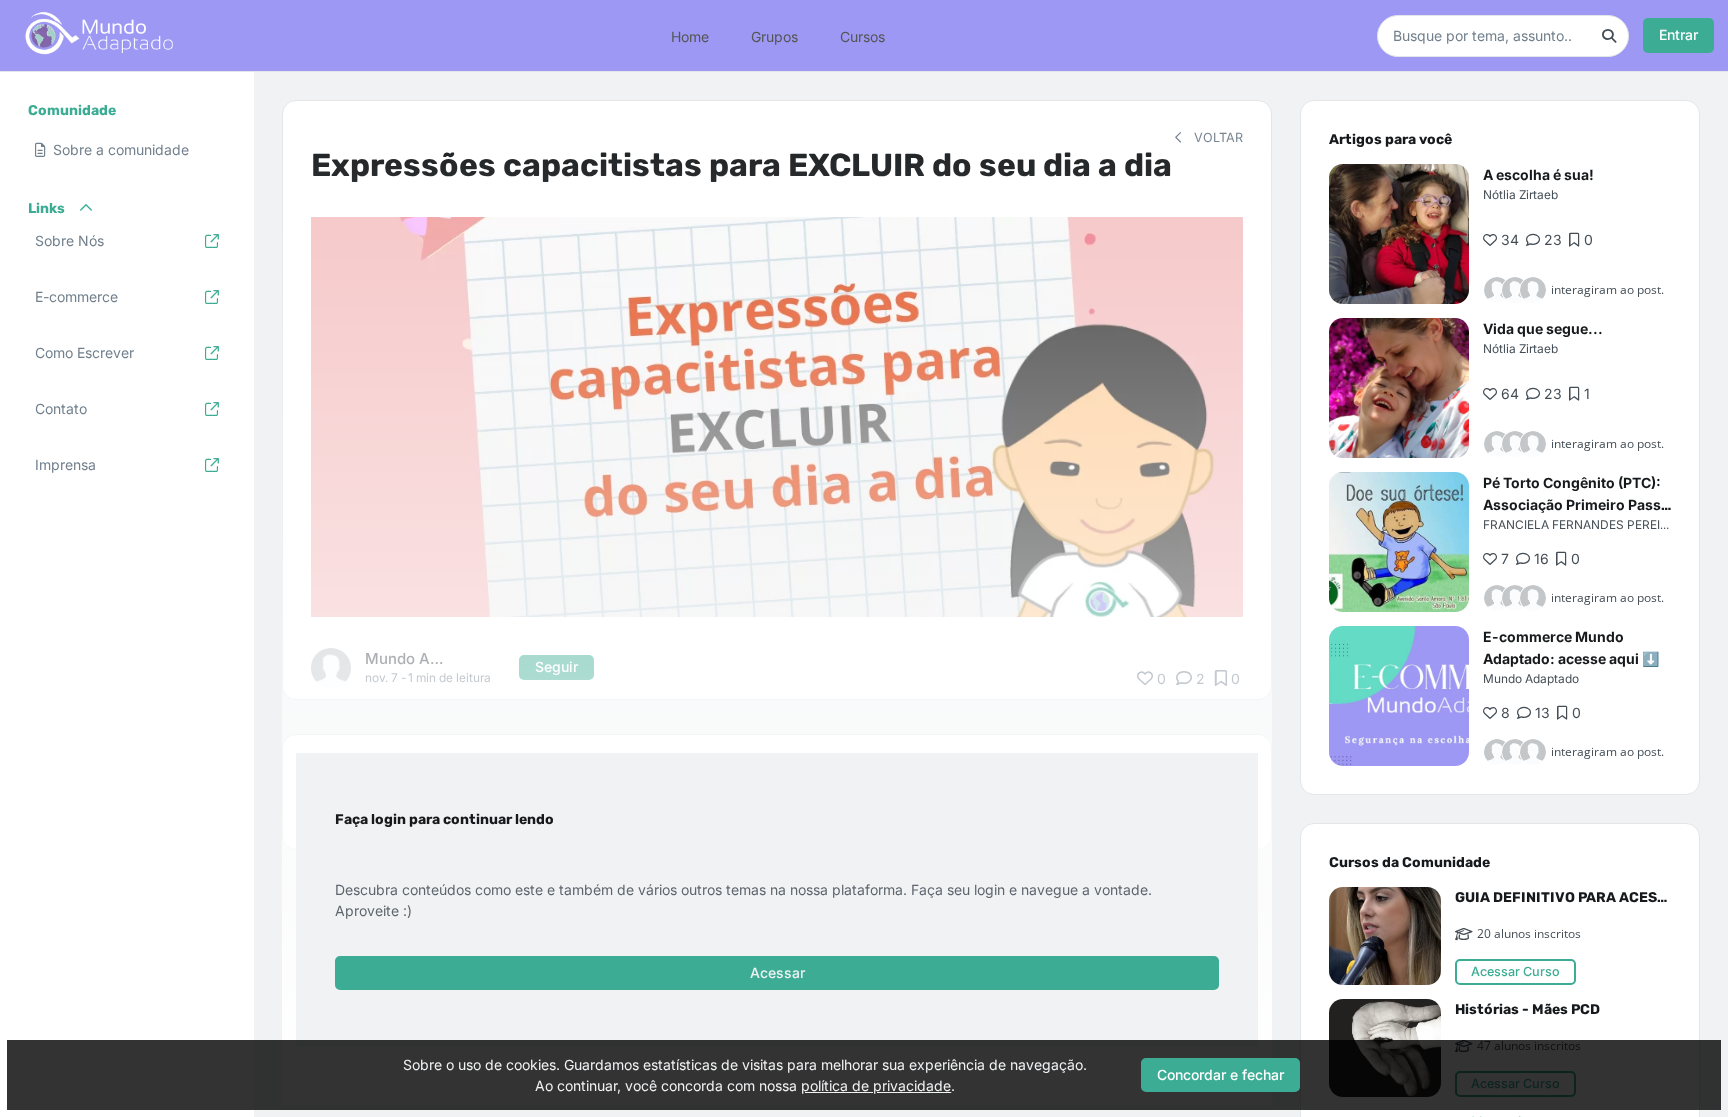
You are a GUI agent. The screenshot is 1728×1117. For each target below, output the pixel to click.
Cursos (862, 35)
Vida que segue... (1543, 328)
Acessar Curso (1515, 971)
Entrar (1678, 34)
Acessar (777, 972)
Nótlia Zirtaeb (1520, 194)
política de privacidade (876, 1085)
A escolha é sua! (1538, 174)
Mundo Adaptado (1531, 678)
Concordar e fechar (1220, 1074)
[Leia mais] (1399, 234)
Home (690, 35)
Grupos (774, 35)
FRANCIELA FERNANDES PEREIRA (1579, 524)
